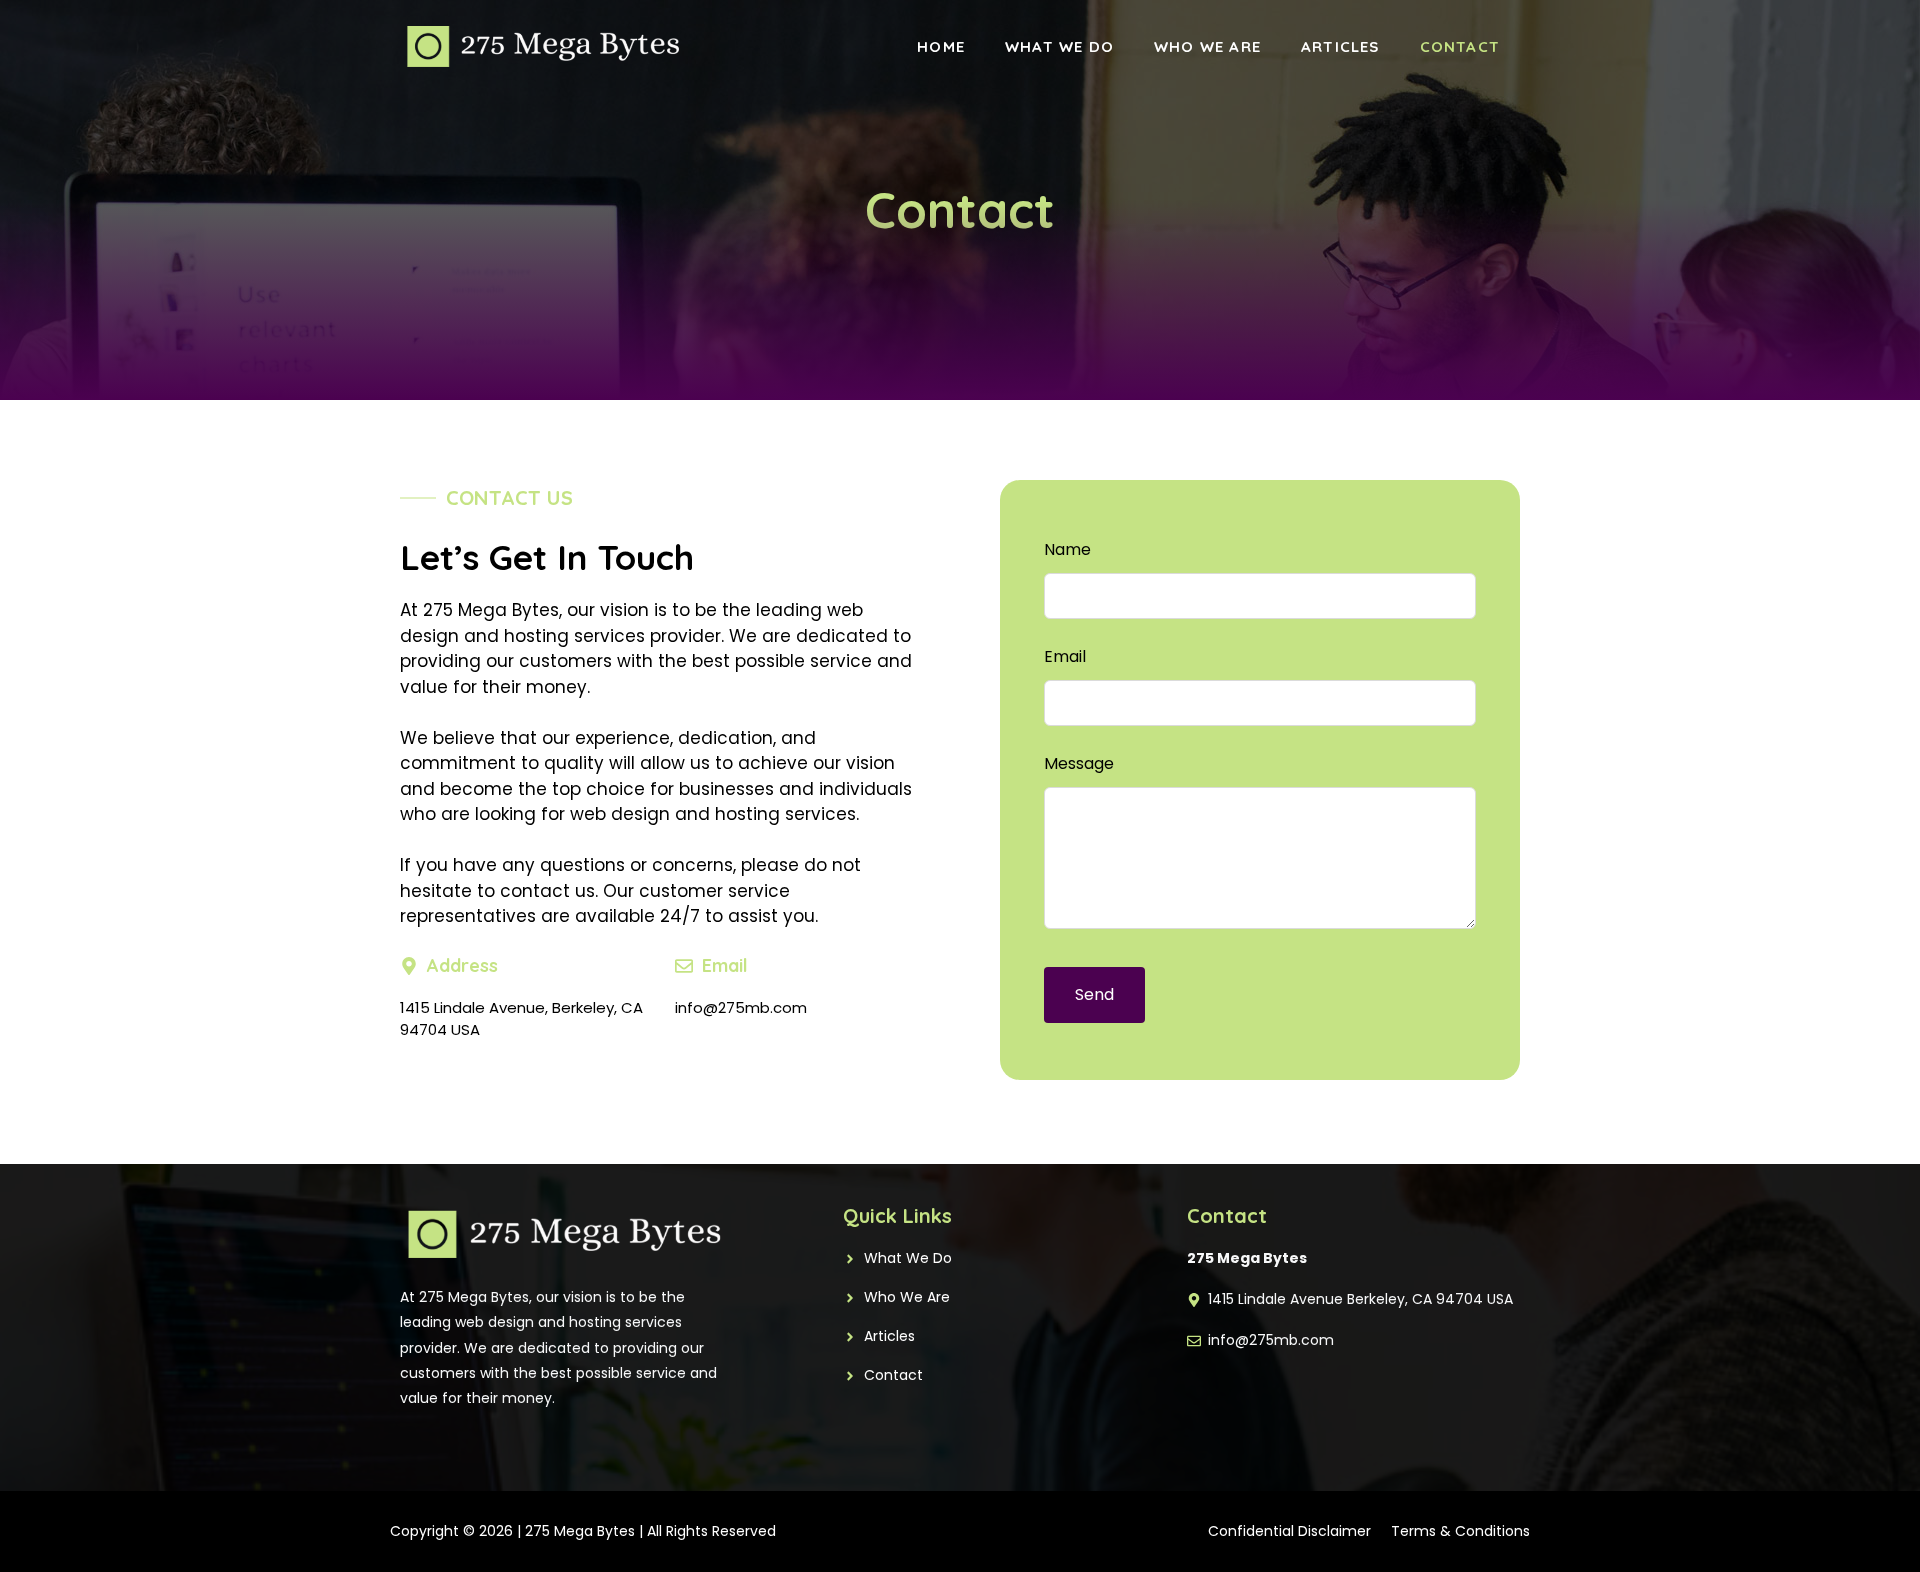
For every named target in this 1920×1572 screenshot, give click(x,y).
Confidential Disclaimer (1289, 1531)
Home (941, 46)
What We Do (1059, 46)
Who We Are (1207, 46)
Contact (1460, 46)
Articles (1340, 46)
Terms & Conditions (1460, 1531)
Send (1094, 994)
